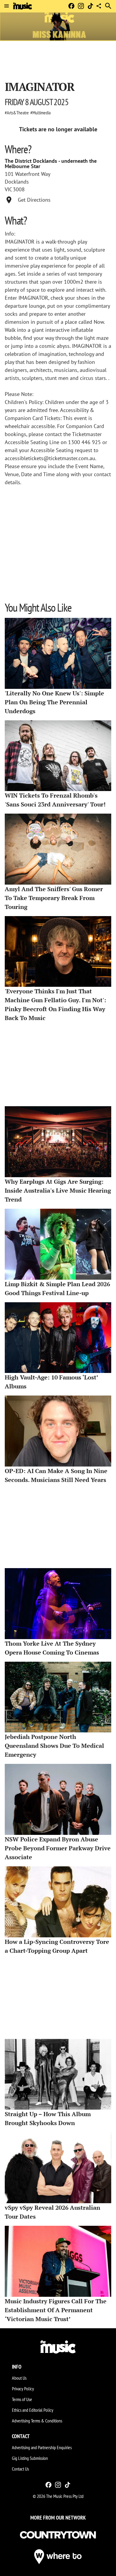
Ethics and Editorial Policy (33, 2410)
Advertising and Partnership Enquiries (42, 2447)
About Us (19, 2378)
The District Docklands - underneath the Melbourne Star (51, 164)
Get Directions (34, 200)
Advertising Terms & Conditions (37, 2421)
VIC (8, 190)
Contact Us (20, 2469)
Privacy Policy (23, 2389)
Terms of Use (22, 2399)
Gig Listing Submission (30, 2458)
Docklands (17, 182)
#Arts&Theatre (17, 113)
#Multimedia (40, 113)
